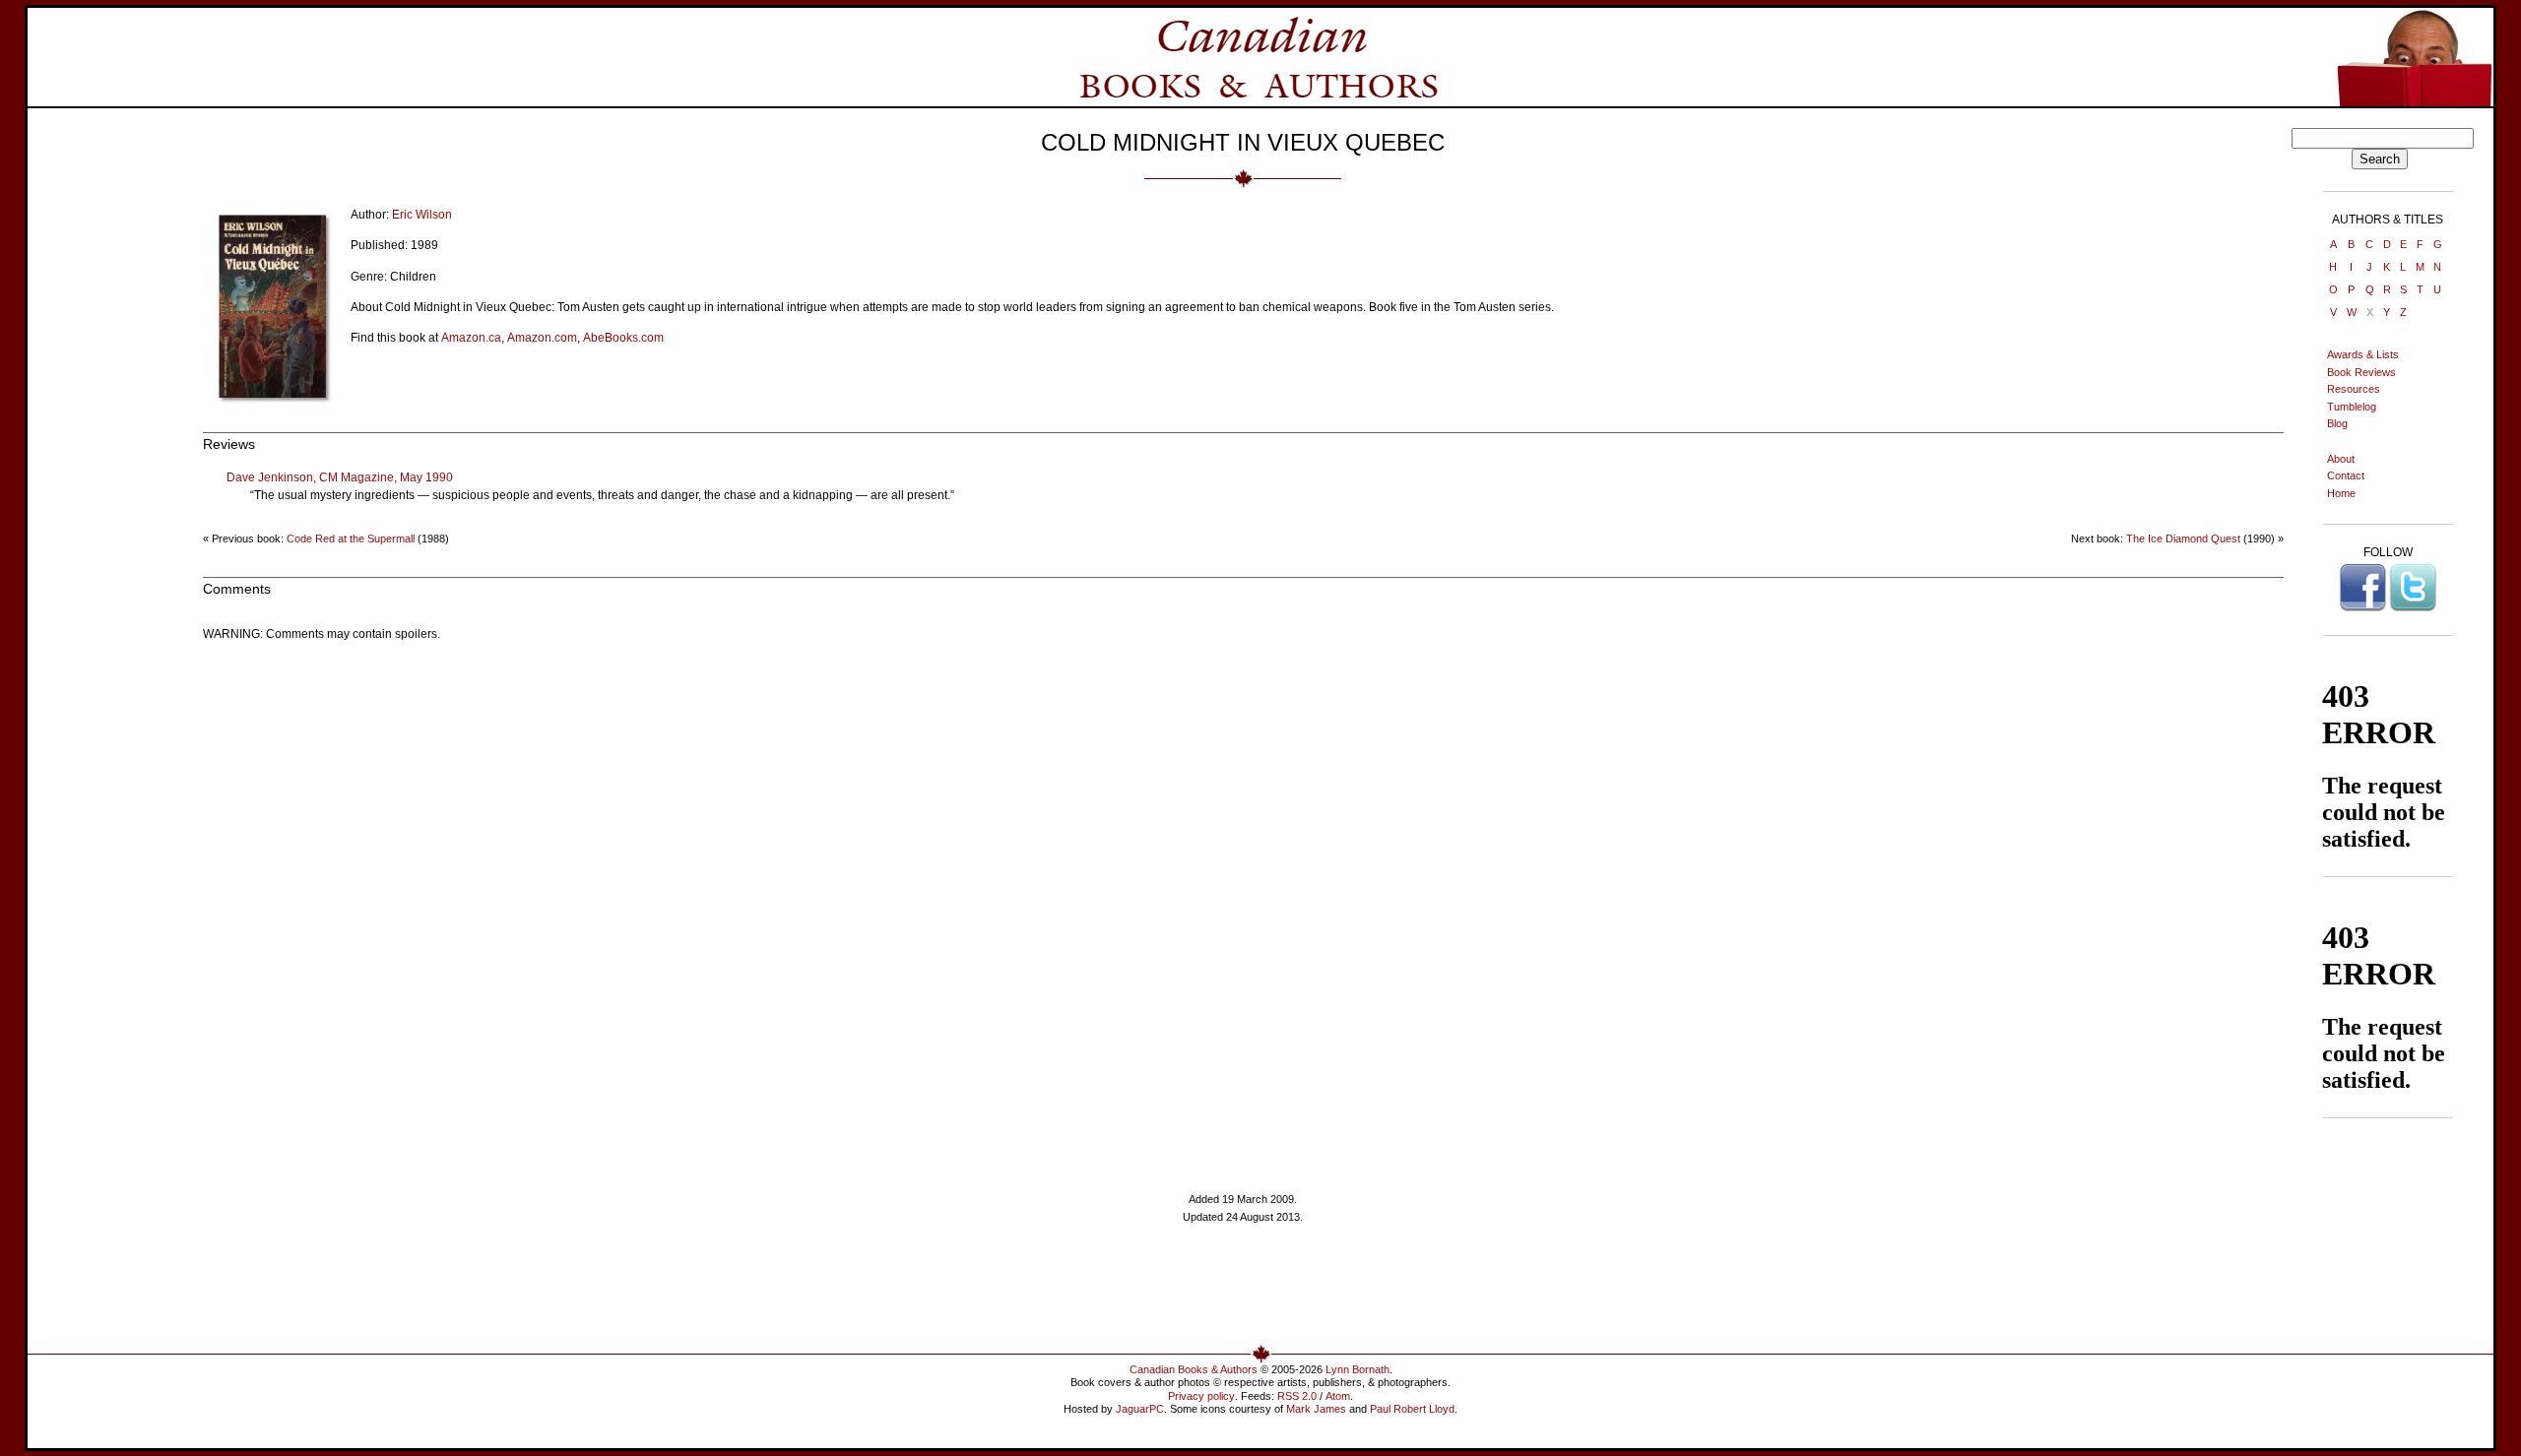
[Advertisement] (1243, 1292)
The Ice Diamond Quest (2183, 538)
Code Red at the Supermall (351, 538)
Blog (2337, 423)
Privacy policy (1201, 1396)
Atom (1338, 1396)
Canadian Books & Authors (1194, 1369)
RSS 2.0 (1297, 1396)
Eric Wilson (422, 215)
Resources (2354, 389)
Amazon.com (542, 338)
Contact (2346, 475)
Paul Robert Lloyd (1412, 1409)
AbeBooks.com (623, 338)
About (2341, 459)
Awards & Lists (2363, 354)
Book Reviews (2361, 372)
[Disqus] (1243, 902)
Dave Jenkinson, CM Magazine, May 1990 (340, 477)
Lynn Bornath (1357, 1369)
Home (2341, 493)
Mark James (1316, 1409)
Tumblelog (2352, 407)
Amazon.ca (471, 338)
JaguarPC (1140, 1409)
